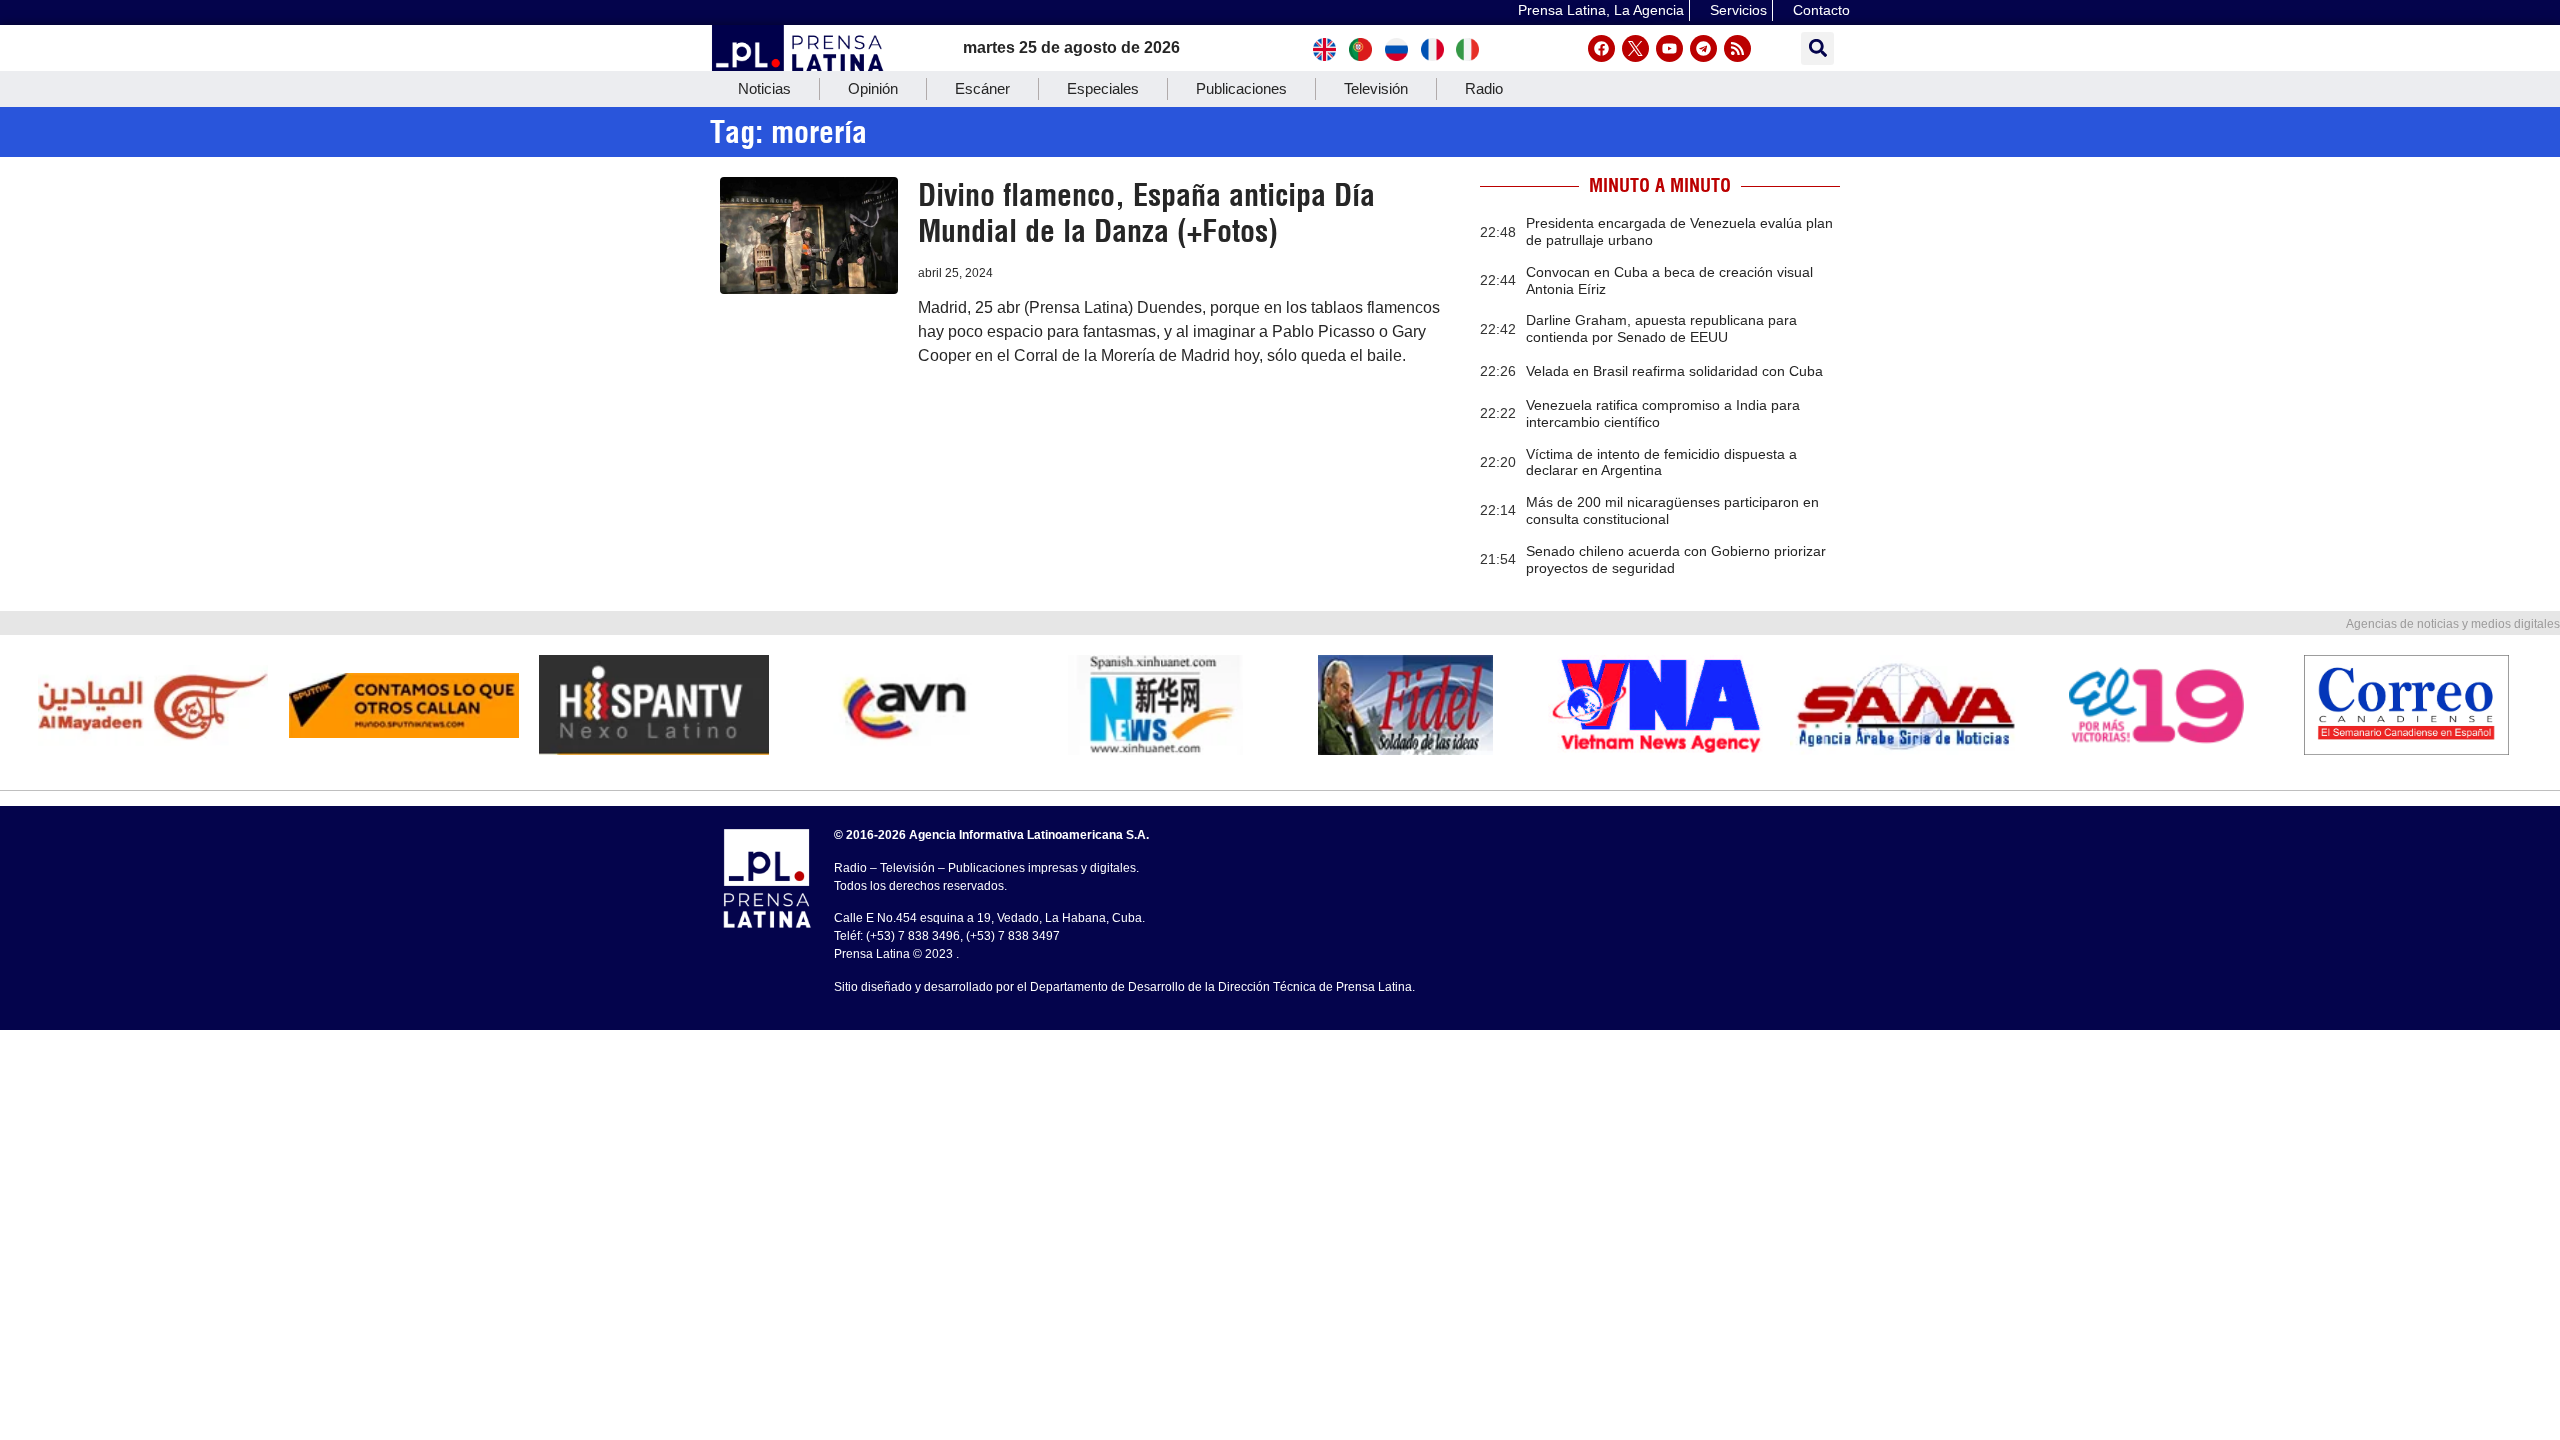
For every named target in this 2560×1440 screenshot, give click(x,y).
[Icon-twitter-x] (1635, 48)
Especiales (1103, 88)
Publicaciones (1241, 88)
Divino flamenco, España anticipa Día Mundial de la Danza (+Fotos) (1146, 213)
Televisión (1376, 88)
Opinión (873, 88)
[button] (1817, 48)
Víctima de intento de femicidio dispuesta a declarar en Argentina (1661, 462)
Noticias (764, 88)
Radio (1484, 88)
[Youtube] (1669, 48)
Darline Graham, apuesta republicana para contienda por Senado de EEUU (1661, 328)
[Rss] (1737, 48)
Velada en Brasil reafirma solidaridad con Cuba (1674, 371)
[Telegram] (1703, 48)
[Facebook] (1601, 48)
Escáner (982, 88)
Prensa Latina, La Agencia (1601, 10)
